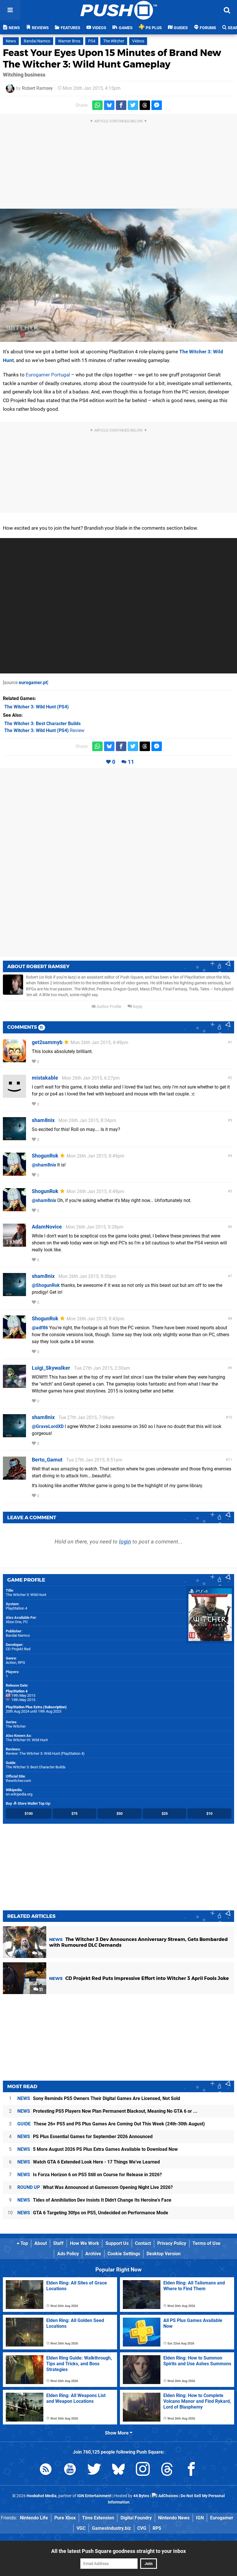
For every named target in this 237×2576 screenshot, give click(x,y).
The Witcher (114, 41)
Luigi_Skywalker (51, 1368)
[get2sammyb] (14, 1060)
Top (24, 2243)
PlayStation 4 (16, 1608)
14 (40, 1954)
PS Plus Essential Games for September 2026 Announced (85, 2137)
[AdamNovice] (14, 1244)
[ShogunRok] (14, 1173)
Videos (138, 41)
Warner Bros (69, 41)
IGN (200, 2518)
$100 (29, 1814)
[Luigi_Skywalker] (14, 1385)
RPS (157, 2528)
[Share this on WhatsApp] (97, 105)
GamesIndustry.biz (111, 2528)
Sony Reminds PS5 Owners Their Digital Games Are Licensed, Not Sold (99, 2098)
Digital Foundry (136, 2518)
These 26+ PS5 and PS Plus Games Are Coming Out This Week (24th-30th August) (111, 2124)
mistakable (45, 1078)
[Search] (227, 10)
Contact (143, 2243)
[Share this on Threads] (145, 105)
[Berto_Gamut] (14, 1477)
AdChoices (168, 2496)
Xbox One (14, 1622)
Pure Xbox (65, 2518)
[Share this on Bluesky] (109, 105)
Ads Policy (68, 2254)
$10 (209, 1814)
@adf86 (40, 1328)
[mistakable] (14, 1095)
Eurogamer (222, 2518)
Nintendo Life (34, 2518)
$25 (165, 1814)
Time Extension (98, 2518)
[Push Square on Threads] (167, 2470)
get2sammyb (47, 1042)
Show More (117, 2433)
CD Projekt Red (18, 1649)
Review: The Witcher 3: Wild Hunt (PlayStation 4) (45, 1753)
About (41, 2243)
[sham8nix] (14, 1137)
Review (44, 730)
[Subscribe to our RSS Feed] (46, 2470)
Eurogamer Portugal (48, 375)
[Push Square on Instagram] (143, 2470)
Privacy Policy (172, 2243)
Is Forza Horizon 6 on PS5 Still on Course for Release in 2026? (90, 2175)
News (11, 41)
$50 (120, 1814)
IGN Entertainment (94, 2496)
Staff (58, 2243)
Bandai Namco (37, 41)
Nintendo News (174, 2518)
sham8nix (43, 1120)
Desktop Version (164, 2254)
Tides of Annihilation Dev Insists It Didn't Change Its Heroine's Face (94, 2200)
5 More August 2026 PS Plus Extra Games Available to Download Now (98, 2149)
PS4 (92, 41)
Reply (137, 1007)
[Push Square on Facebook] (191, 2470)
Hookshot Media (42, 2496)
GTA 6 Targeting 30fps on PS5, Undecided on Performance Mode (93, 2213)
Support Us (117, 2243)
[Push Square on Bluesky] (118, 2470)
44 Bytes (141, 2496)
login (125, 1542)
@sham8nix (44, 1165)
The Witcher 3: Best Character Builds (36, 1767)
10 (230, 1417)
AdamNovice (47, 1227)
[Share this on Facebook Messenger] (157, 105)
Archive (93, 2254)
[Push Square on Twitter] (94, 2470)
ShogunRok (45, 1156)
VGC (81, 2528)
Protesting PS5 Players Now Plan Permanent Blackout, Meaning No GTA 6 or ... (107, 2111)
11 (131, 762)
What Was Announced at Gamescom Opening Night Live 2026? (95, 2187)
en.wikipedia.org (19, 1794)
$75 (74, 1814)
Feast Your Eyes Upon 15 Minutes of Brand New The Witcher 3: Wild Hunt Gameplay (112, 58)
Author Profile (109, 1007)
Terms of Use (207, 2243)
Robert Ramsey (37, 88)
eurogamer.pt (33, 683)
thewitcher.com (18, 1781)
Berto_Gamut (47, 1460)
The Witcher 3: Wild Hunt (26, 1595)
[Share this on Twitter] (133, 105)
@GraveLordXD (48, 1426)
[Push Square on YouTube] (70, 2470)
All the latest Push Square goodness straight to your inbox (118, 2551)
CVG (142, 2528)
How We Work (85, 2243)
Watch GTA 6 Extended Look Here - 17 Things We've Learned (89, 2162)
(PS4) (37, 707)
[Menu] (10, 10)
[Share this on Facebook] (121, 105)
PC (25, 1622)
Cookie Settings (124, 2254)
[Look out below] (118, 275)
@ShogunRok (46, 1285)
